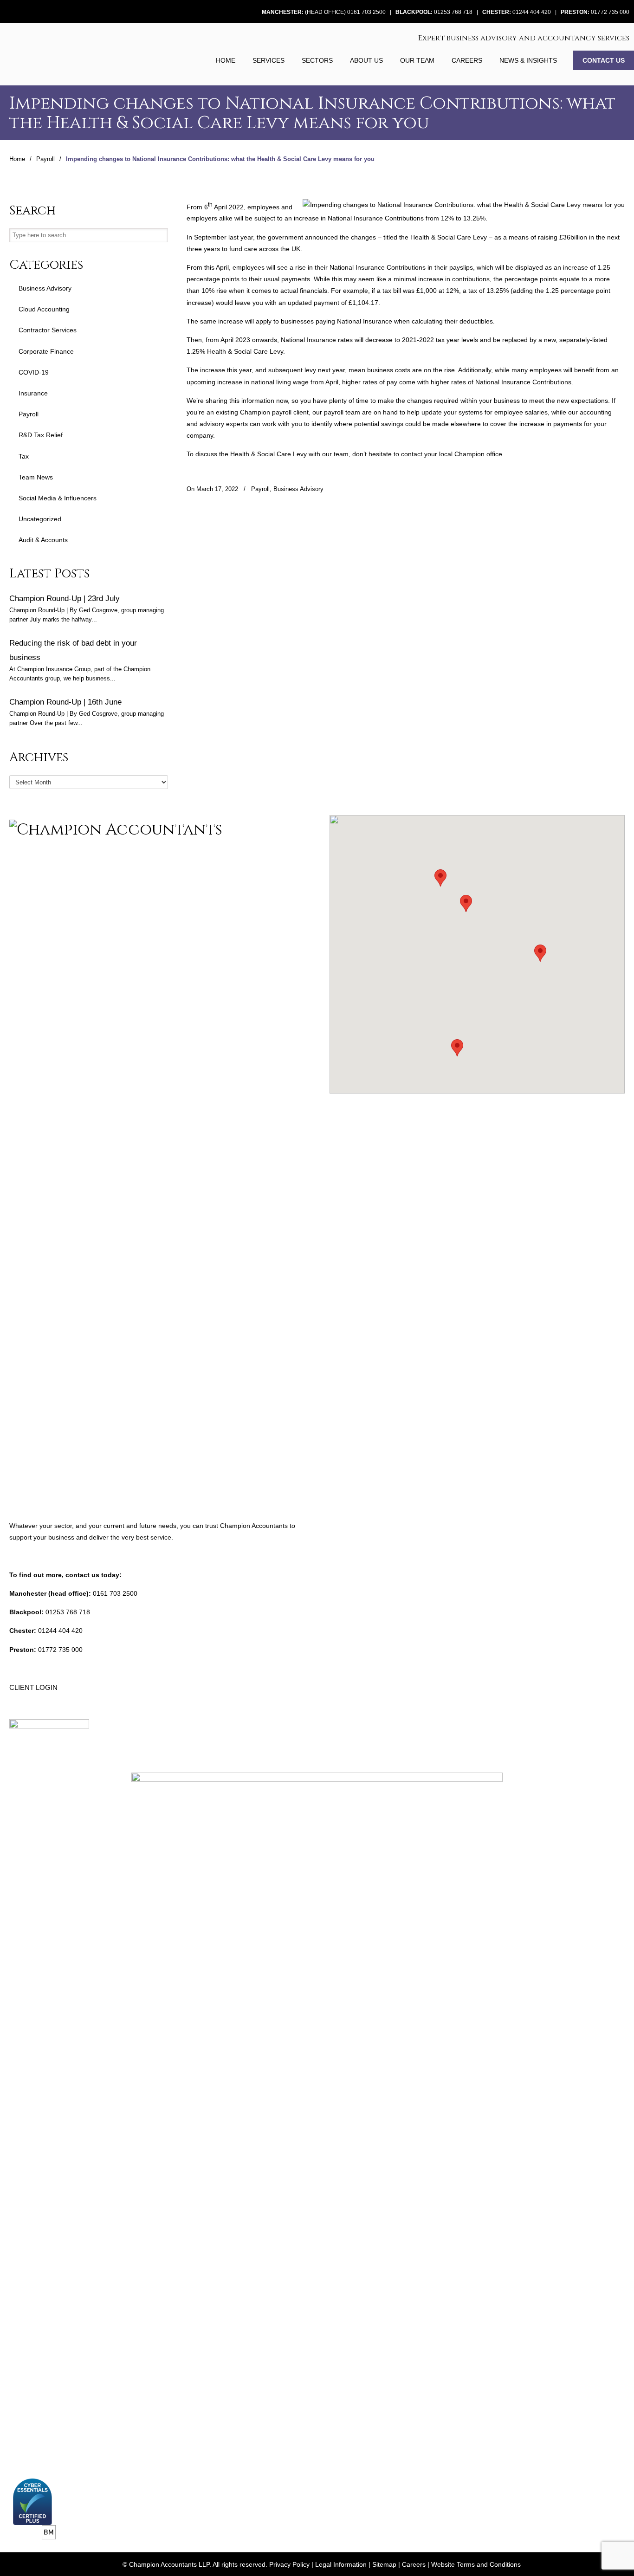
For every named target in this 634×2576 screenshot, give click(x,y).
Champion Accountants (57, 53)
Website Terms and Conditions (476, 2564)
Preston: (575, 12)
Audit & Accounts (43, 540)
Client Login (33, 1687)
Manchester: (283, 12)
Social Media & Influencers (58, 498)
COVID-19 (34, 372)
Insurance (33, 393)
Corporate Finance (46, 351)
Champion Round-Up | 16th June (65, 702)
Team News (36, 477)
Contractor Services (48, 330)
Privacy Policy (289, 2564)
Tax (24, 456)
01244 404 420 (532, 12)
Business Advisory (298, 489)
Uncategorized (40, 519)
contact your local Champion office (452, 454)
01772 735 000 (610, 12)
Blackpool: (414, 12)
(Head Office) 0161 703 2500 (345, 12)
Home (17, 159)
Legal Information (341, 2564)
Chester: (497, 12)
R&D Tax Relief (41, 435)
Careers (414, 2564)
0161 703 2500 (115, 1593)
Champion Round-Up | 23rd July (65, 598)
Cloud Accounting (44, 309)
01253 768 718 (453, 12)
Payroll (45, 159)
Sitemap (384, 2564)
